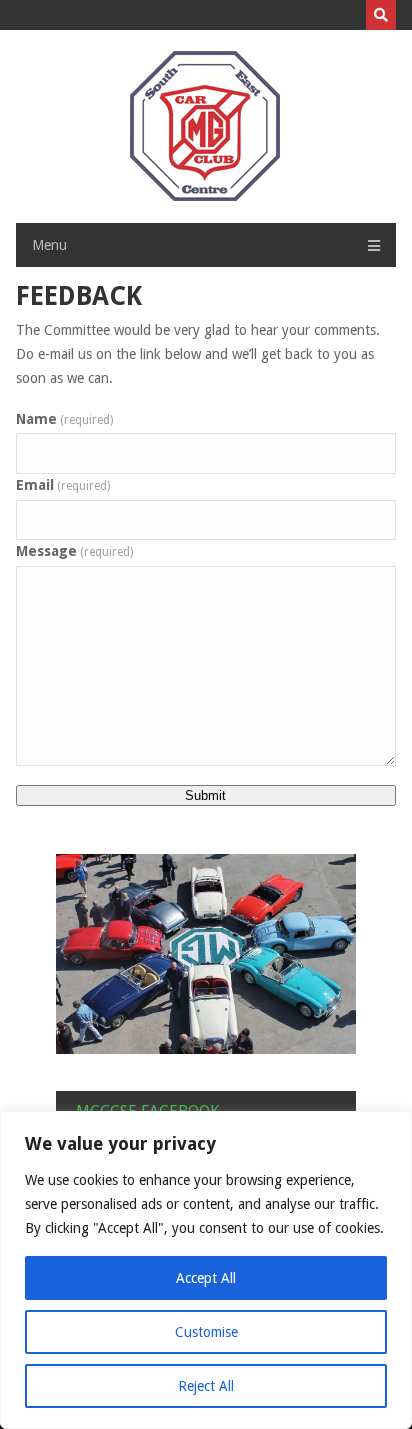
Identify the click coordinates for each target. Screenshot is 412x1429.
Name (64, 419)
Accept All (206, 1278)
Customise (206, 1332)
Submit (205, 795)
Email (63, 485)
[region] (206, 1270)
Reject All (206, 1386)
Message (74, 551)
